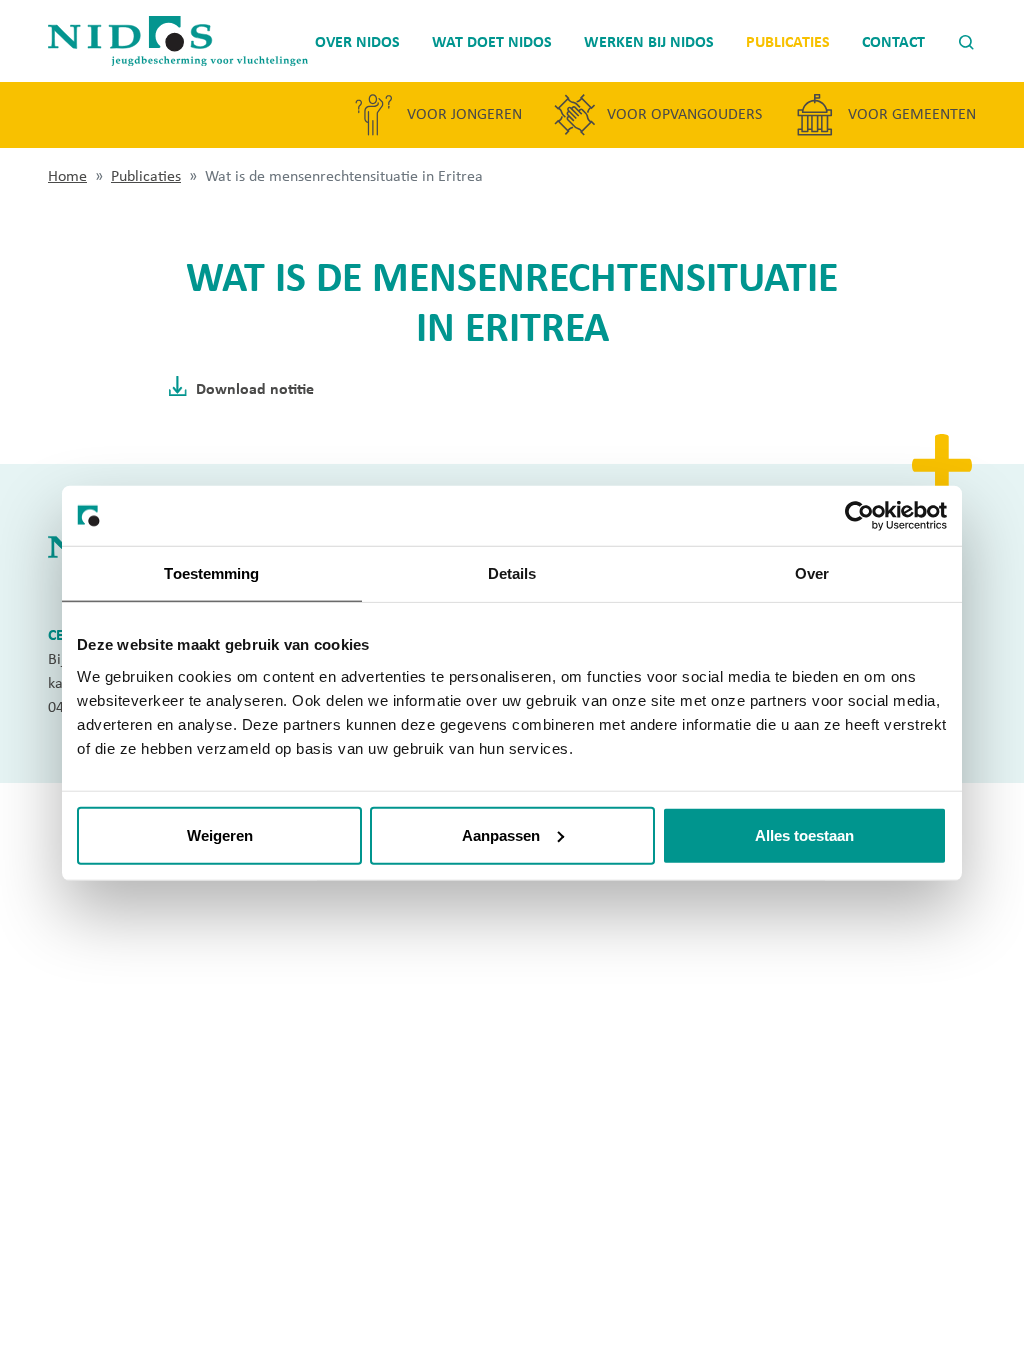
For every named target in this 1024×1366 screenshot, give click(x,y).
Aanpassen (501, 834)
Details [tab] (512, 573)
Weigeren (220, 834)
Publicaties (146, 175)
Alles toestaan (804, 834)
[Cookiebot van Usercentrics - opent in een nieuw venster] (859, 516)
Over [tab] (812, 573)
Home (67, 175)
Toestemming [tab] (211, 573)
